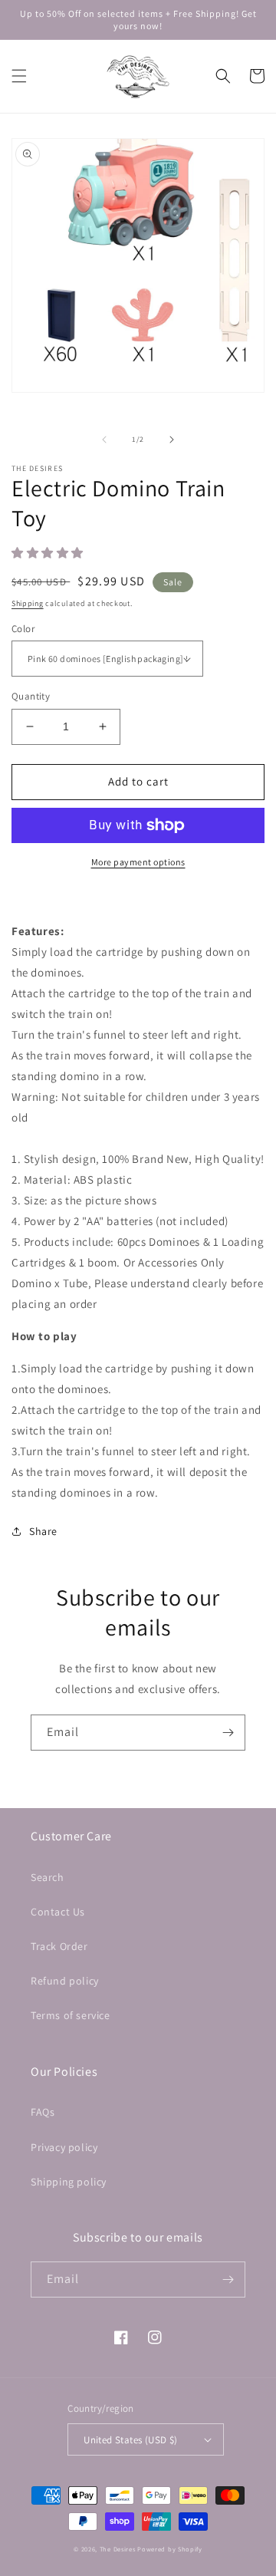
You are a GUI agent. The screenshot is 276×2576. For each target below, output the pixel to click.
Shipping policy (69, 2182)
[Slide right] (172, 440)
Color (23, 629)
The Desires (118, 2549)
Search (48, 1877)
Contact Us (58, 1912)
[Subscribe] (228, 1733)
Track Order (59, 1946)
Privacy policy (64, 2147)
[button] (19, 76)
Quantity (31, 696)
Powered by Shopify (170, 2549)
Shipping (28, 603)
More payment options (138, 862)
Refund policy (65, 1981)
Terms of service (71, 2015)
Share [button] (43, 1531)
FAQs (43, 2112)
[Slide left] (104, 440)
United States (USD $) (130, 2440)
